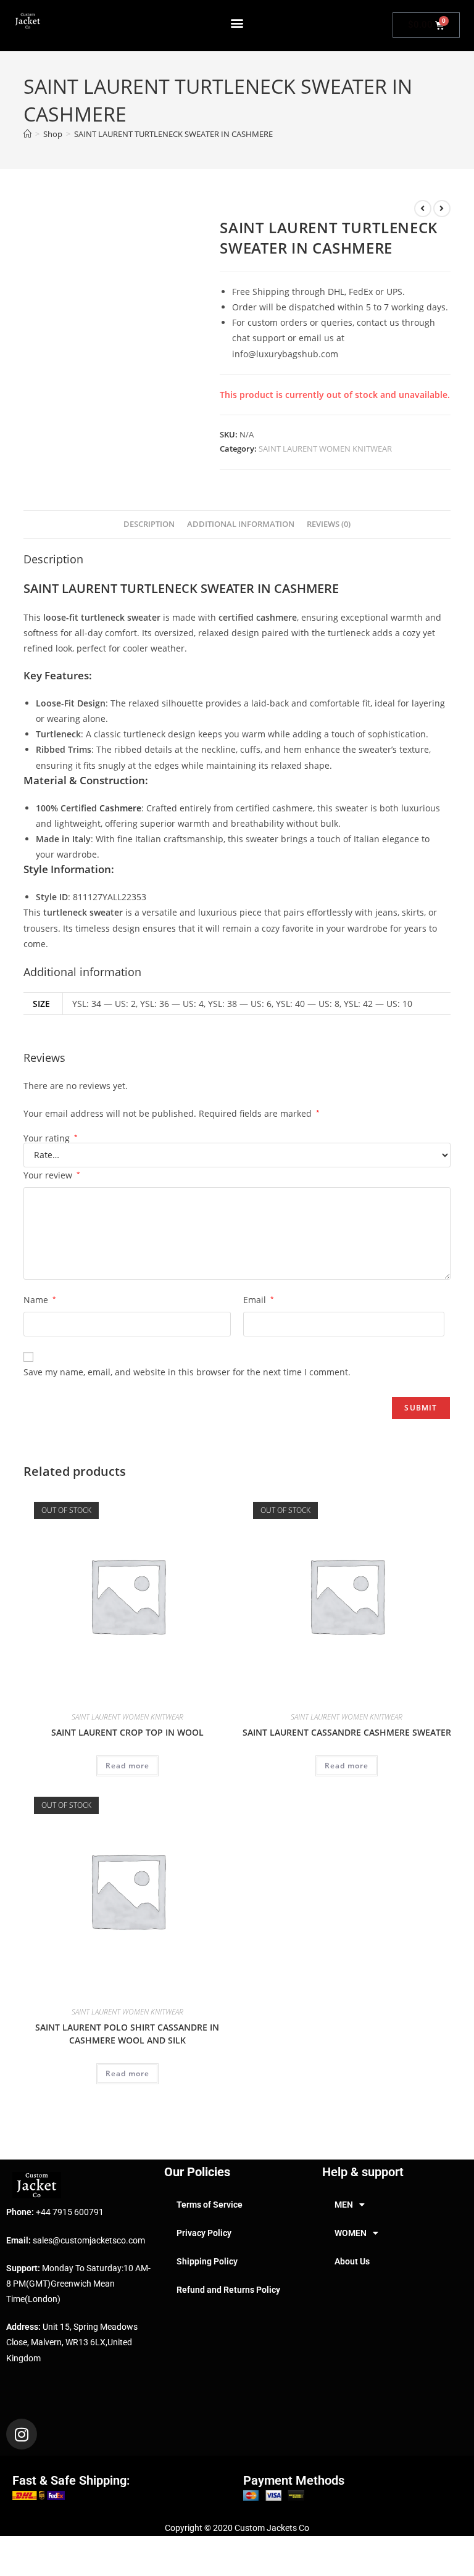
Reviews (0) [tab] (329, 524)
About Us (352, 2261)
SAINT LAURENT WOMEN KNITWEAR (325, 449)
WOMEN (351, 2233)
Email (259, 1300)
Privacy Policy (204, 2233)
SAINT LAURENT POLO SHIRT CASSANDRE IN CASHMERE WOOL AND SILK (127, 2034)
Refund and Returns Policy (228, 2290)
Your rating (51, 1138)
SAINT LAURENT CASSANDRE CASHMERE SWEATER (347, 1732)
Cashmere (120, 808)
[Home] (27, 134)
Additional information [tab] (241, 524)
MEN (344, 2205)
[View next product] (442, 209)
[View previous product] (423, 209)
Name (40, 1300)
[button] (237, 23)
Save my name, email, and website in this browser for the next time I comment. (187, 1372)
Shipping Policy (207, 2261)
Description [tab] (149, 524)
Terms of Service (210, 2205)
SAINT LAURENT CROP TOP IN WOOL (127, 1732)
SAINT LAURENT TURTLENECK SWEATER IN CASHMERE (173, 134)
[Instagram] (22, 2434)
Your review (52, 1175)
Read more (127, 1766)
